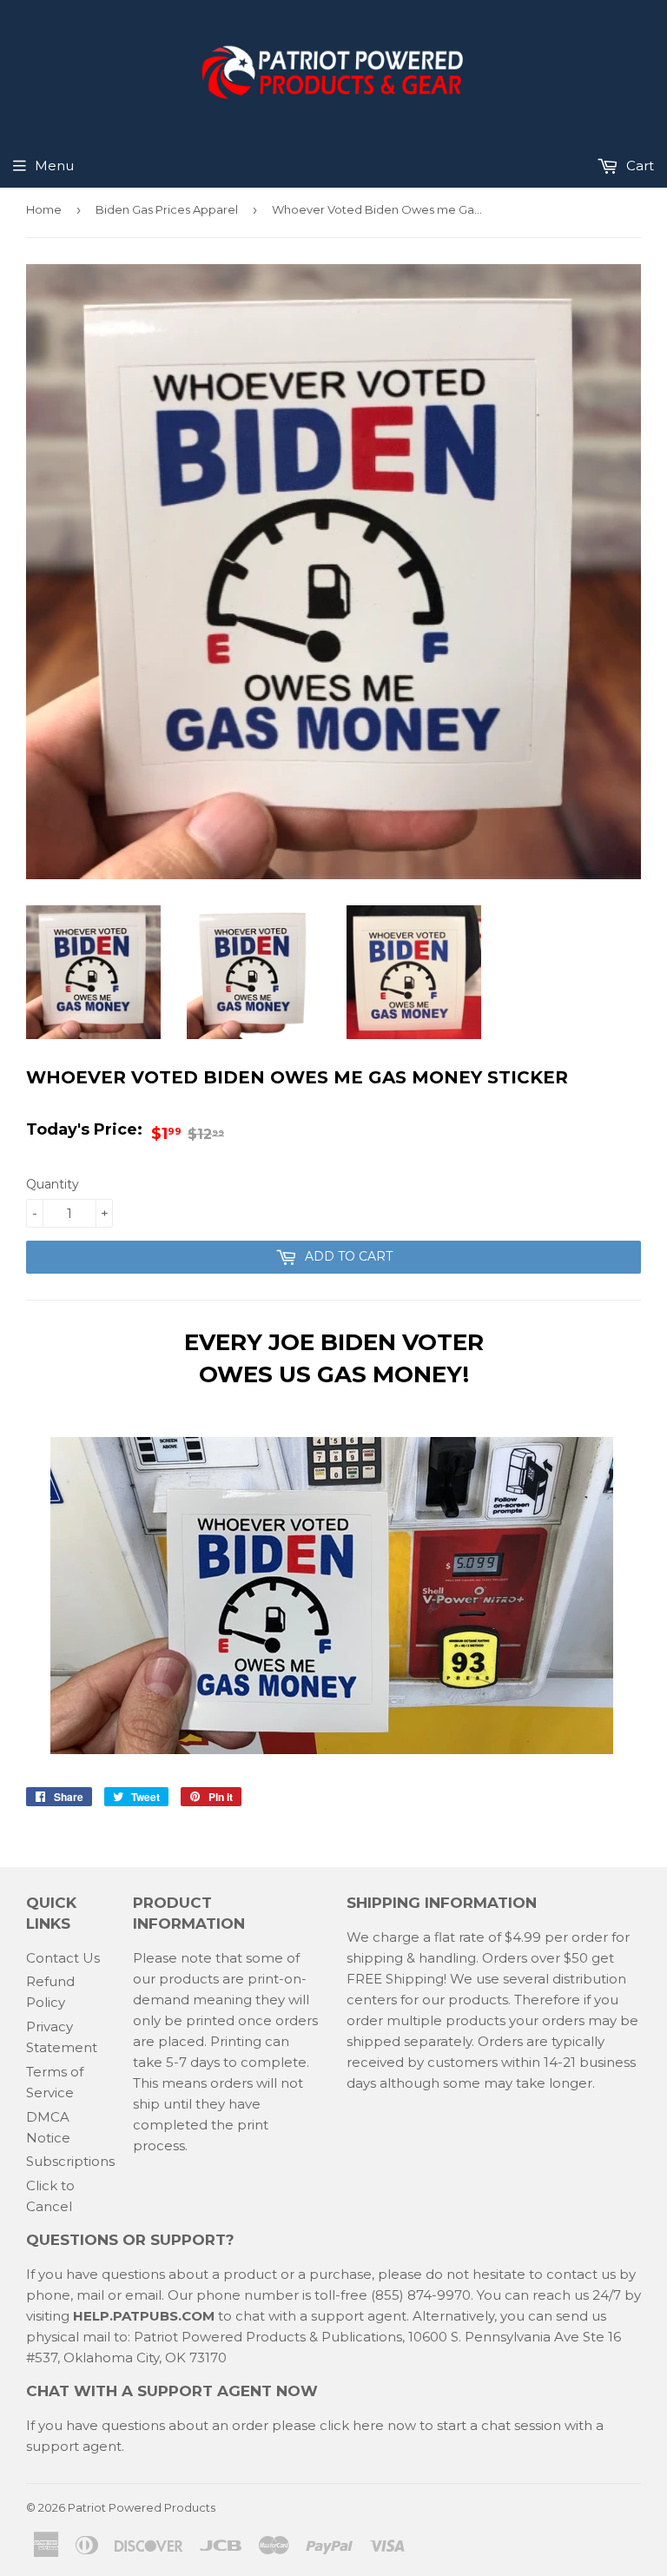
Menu (54, 166)
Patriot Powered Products (142, 2507)
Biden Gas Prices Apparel (167, 209)
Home (44, 209)
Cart (638, 166)
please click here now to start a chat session (415, 2425)
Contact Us (63, 1958)
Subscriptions (70, 2161)
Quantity (53, 1184)
